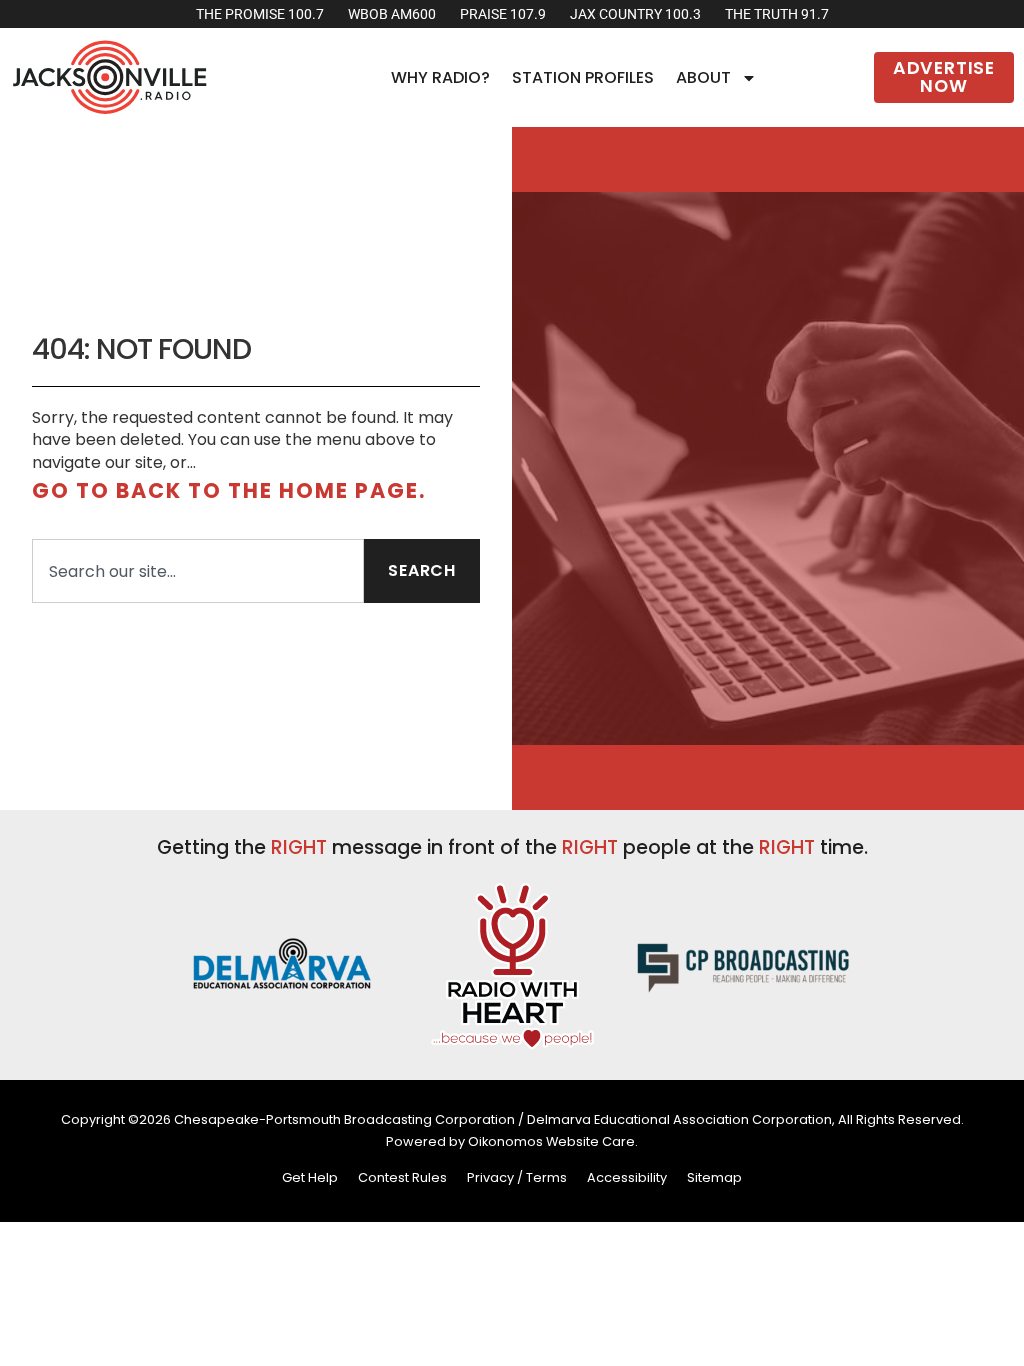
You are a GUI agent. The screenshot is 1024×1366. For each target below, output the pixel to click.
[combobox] (198, 571)
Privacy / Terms (517, 1177)
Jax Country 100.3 (635, 14)
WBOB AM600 (392, 14)
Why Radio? (440, 77)
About (703, 77)
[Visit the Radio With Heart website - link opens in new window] (512, 964)
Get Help (310, 1177)
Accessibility (627, 1177)
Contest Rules (402, 1177)
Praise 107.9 (503, 14)
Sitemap (714, 1177)
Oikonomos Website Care (551, 1141)
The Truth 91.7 (777, 14)
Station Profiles (583, 77)
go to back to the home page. (229, 490)
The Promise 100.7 (260, 14)
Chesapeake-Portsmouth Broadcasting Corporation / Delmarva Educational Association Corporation (503, 1119)
